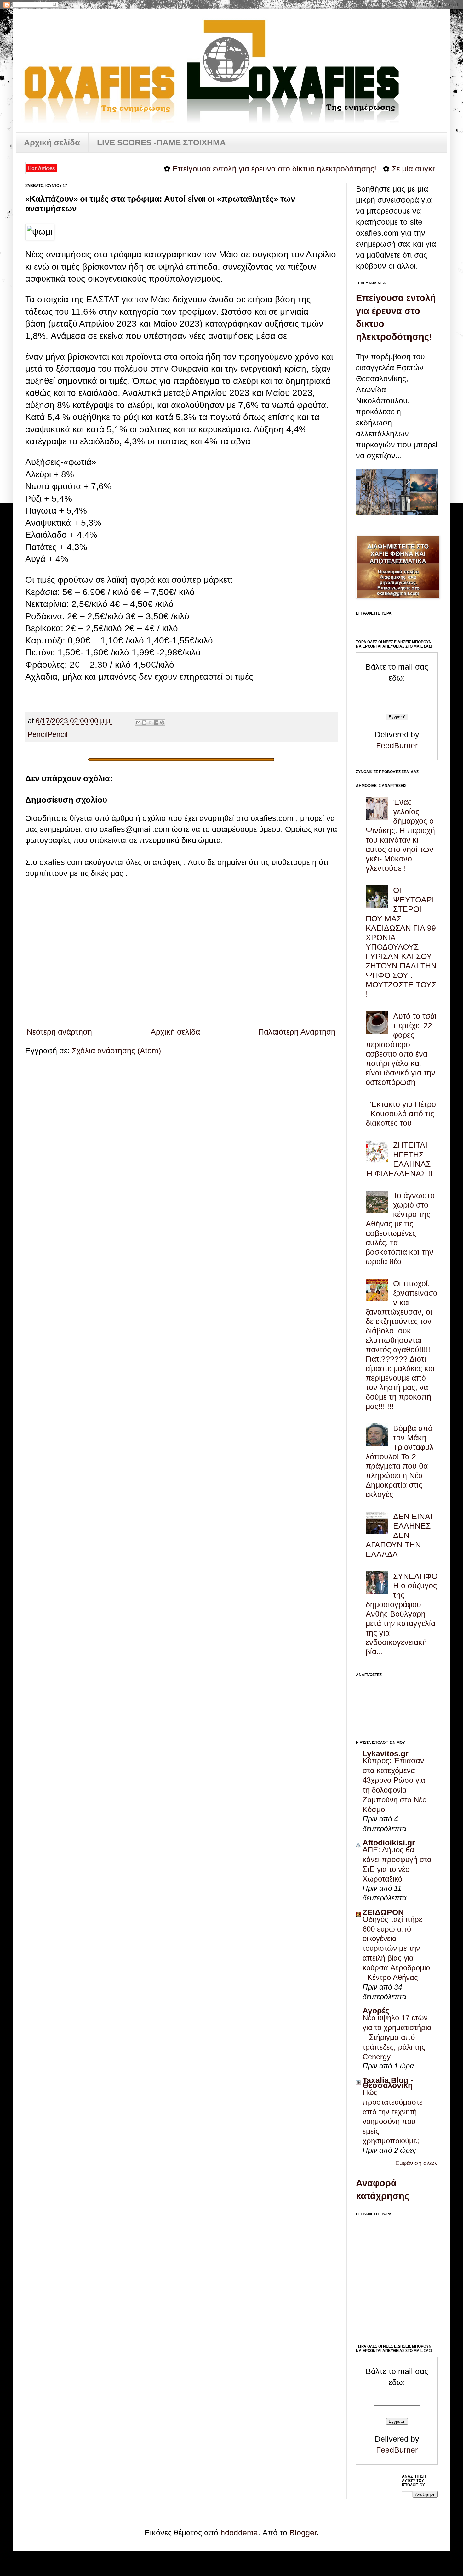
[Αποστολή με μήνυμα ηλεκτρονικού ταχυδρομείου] (138, 722)
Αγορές (376, 2011)
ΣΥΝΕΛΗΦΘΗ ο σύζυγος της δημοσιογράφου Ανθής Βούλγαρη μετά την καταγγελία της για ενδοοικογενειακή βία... (402, 1614)
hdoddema (239, 2533)
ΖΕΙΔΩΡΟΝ (383, 1912)
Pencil (38, 735)
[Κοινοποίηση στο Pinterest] (162, 722)
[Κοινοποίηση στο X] (150, 722)
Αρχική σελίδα (52, 143)
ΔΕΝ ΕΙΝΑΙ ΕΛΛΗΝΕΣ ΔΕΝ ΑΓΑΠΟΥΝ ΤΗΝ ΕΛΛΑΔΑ (399, 1535)
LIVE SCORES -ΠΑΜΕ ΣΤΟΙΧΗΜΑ (161, 143)
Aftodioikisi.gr (389, 1843)
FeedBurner (397, 745)
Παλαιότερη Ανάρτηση (297, 1032)
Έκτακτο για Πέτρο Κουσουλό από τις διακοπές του (401, 1114)
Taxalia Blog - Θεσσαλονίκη (388, 2083)
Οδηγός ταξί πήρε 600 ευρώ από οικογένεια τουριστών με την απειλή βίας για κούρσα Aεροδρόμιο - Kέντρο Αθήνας (396, 1948)
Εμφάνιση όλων (417, 2163)
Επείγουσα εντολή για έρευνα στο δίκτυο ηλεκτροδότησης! (222, 169)
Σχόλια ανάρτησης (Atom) (116, 1051)
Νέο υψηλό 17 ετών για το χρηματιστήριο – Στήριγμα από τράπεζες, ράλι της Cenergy (397, 2037)
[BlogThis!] (144, 722)
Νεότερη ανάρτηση (59, 1032)
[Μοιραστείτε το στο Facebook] (156, 722)
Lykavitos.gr (386, 1754)
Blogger (303, 2533)
